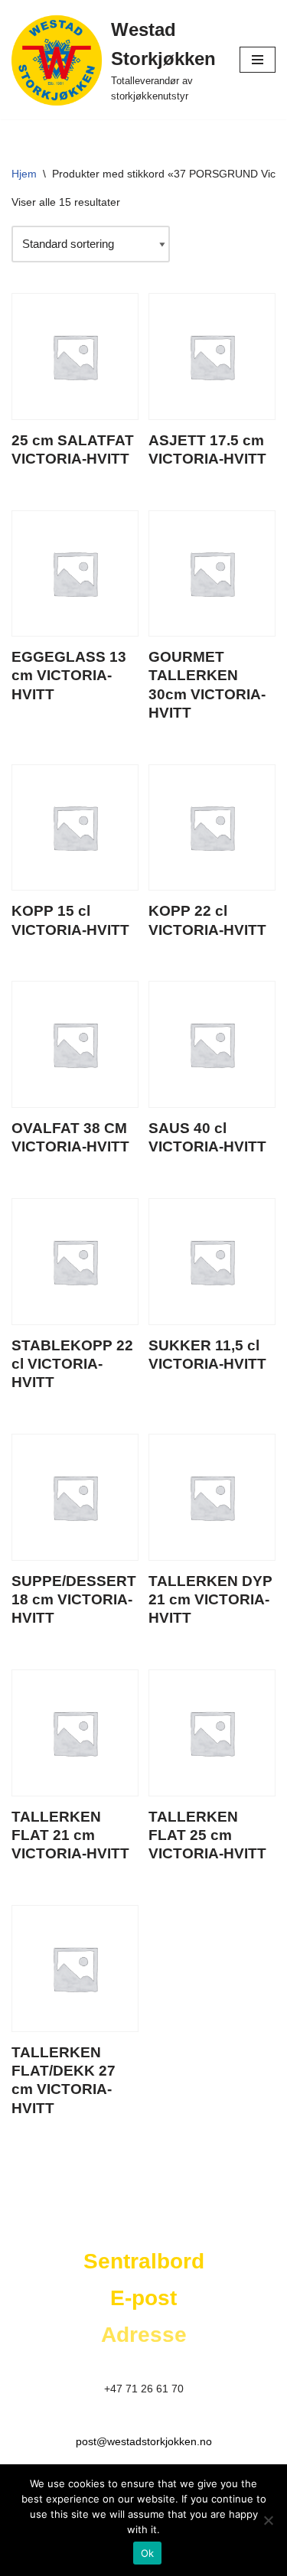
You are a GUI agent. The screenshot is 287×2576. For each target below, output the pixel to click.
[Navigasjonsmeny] (258, 60)
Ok (148, 2553)
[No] (268, 2520)
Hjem (24, 174)
